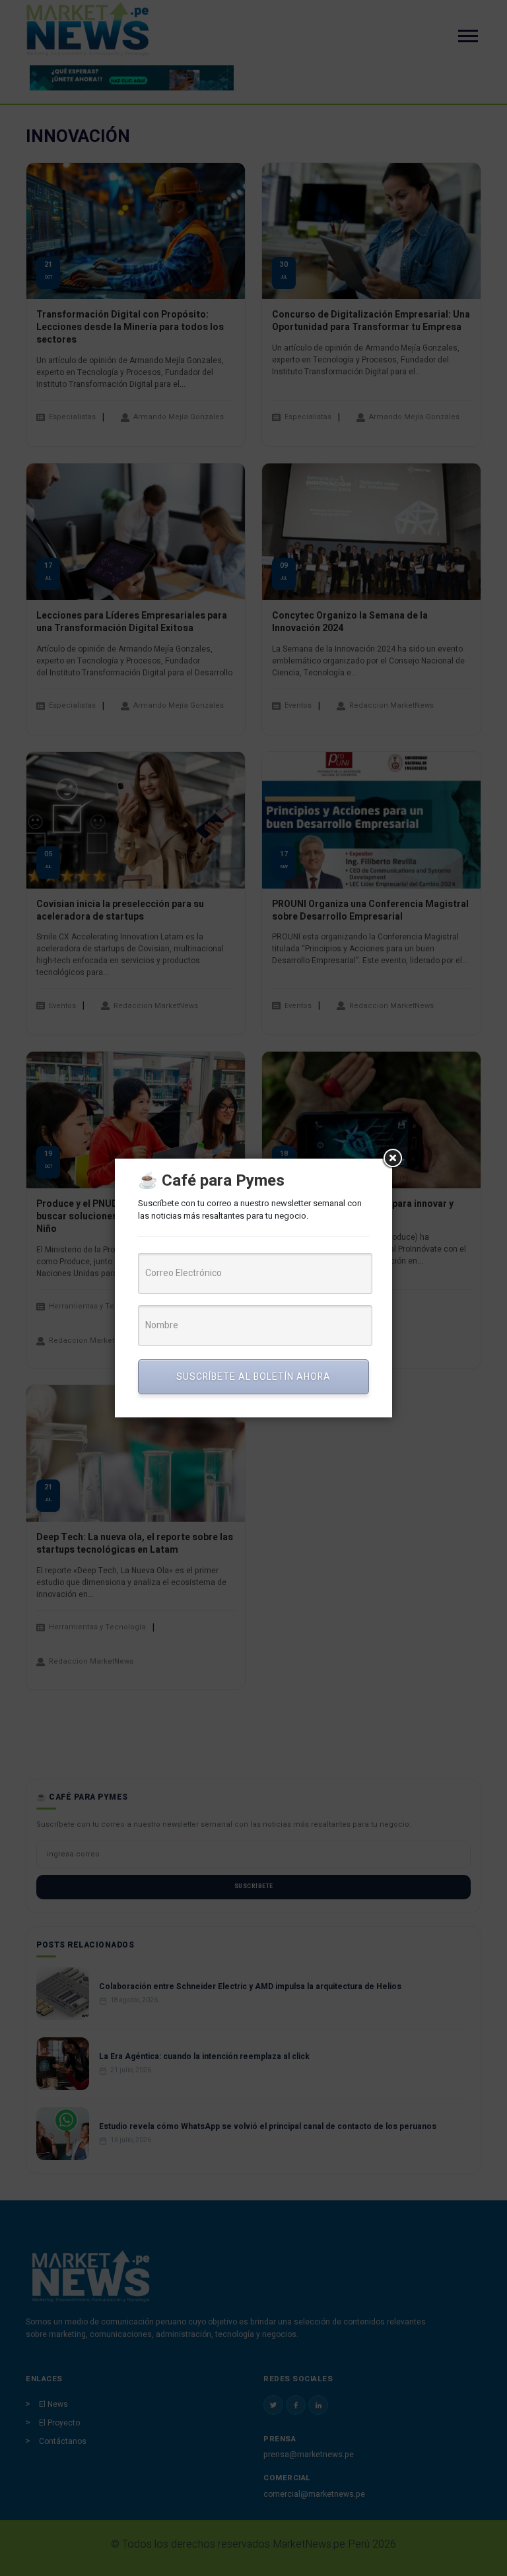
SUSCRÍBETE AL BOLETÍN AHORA (253, 1377)
